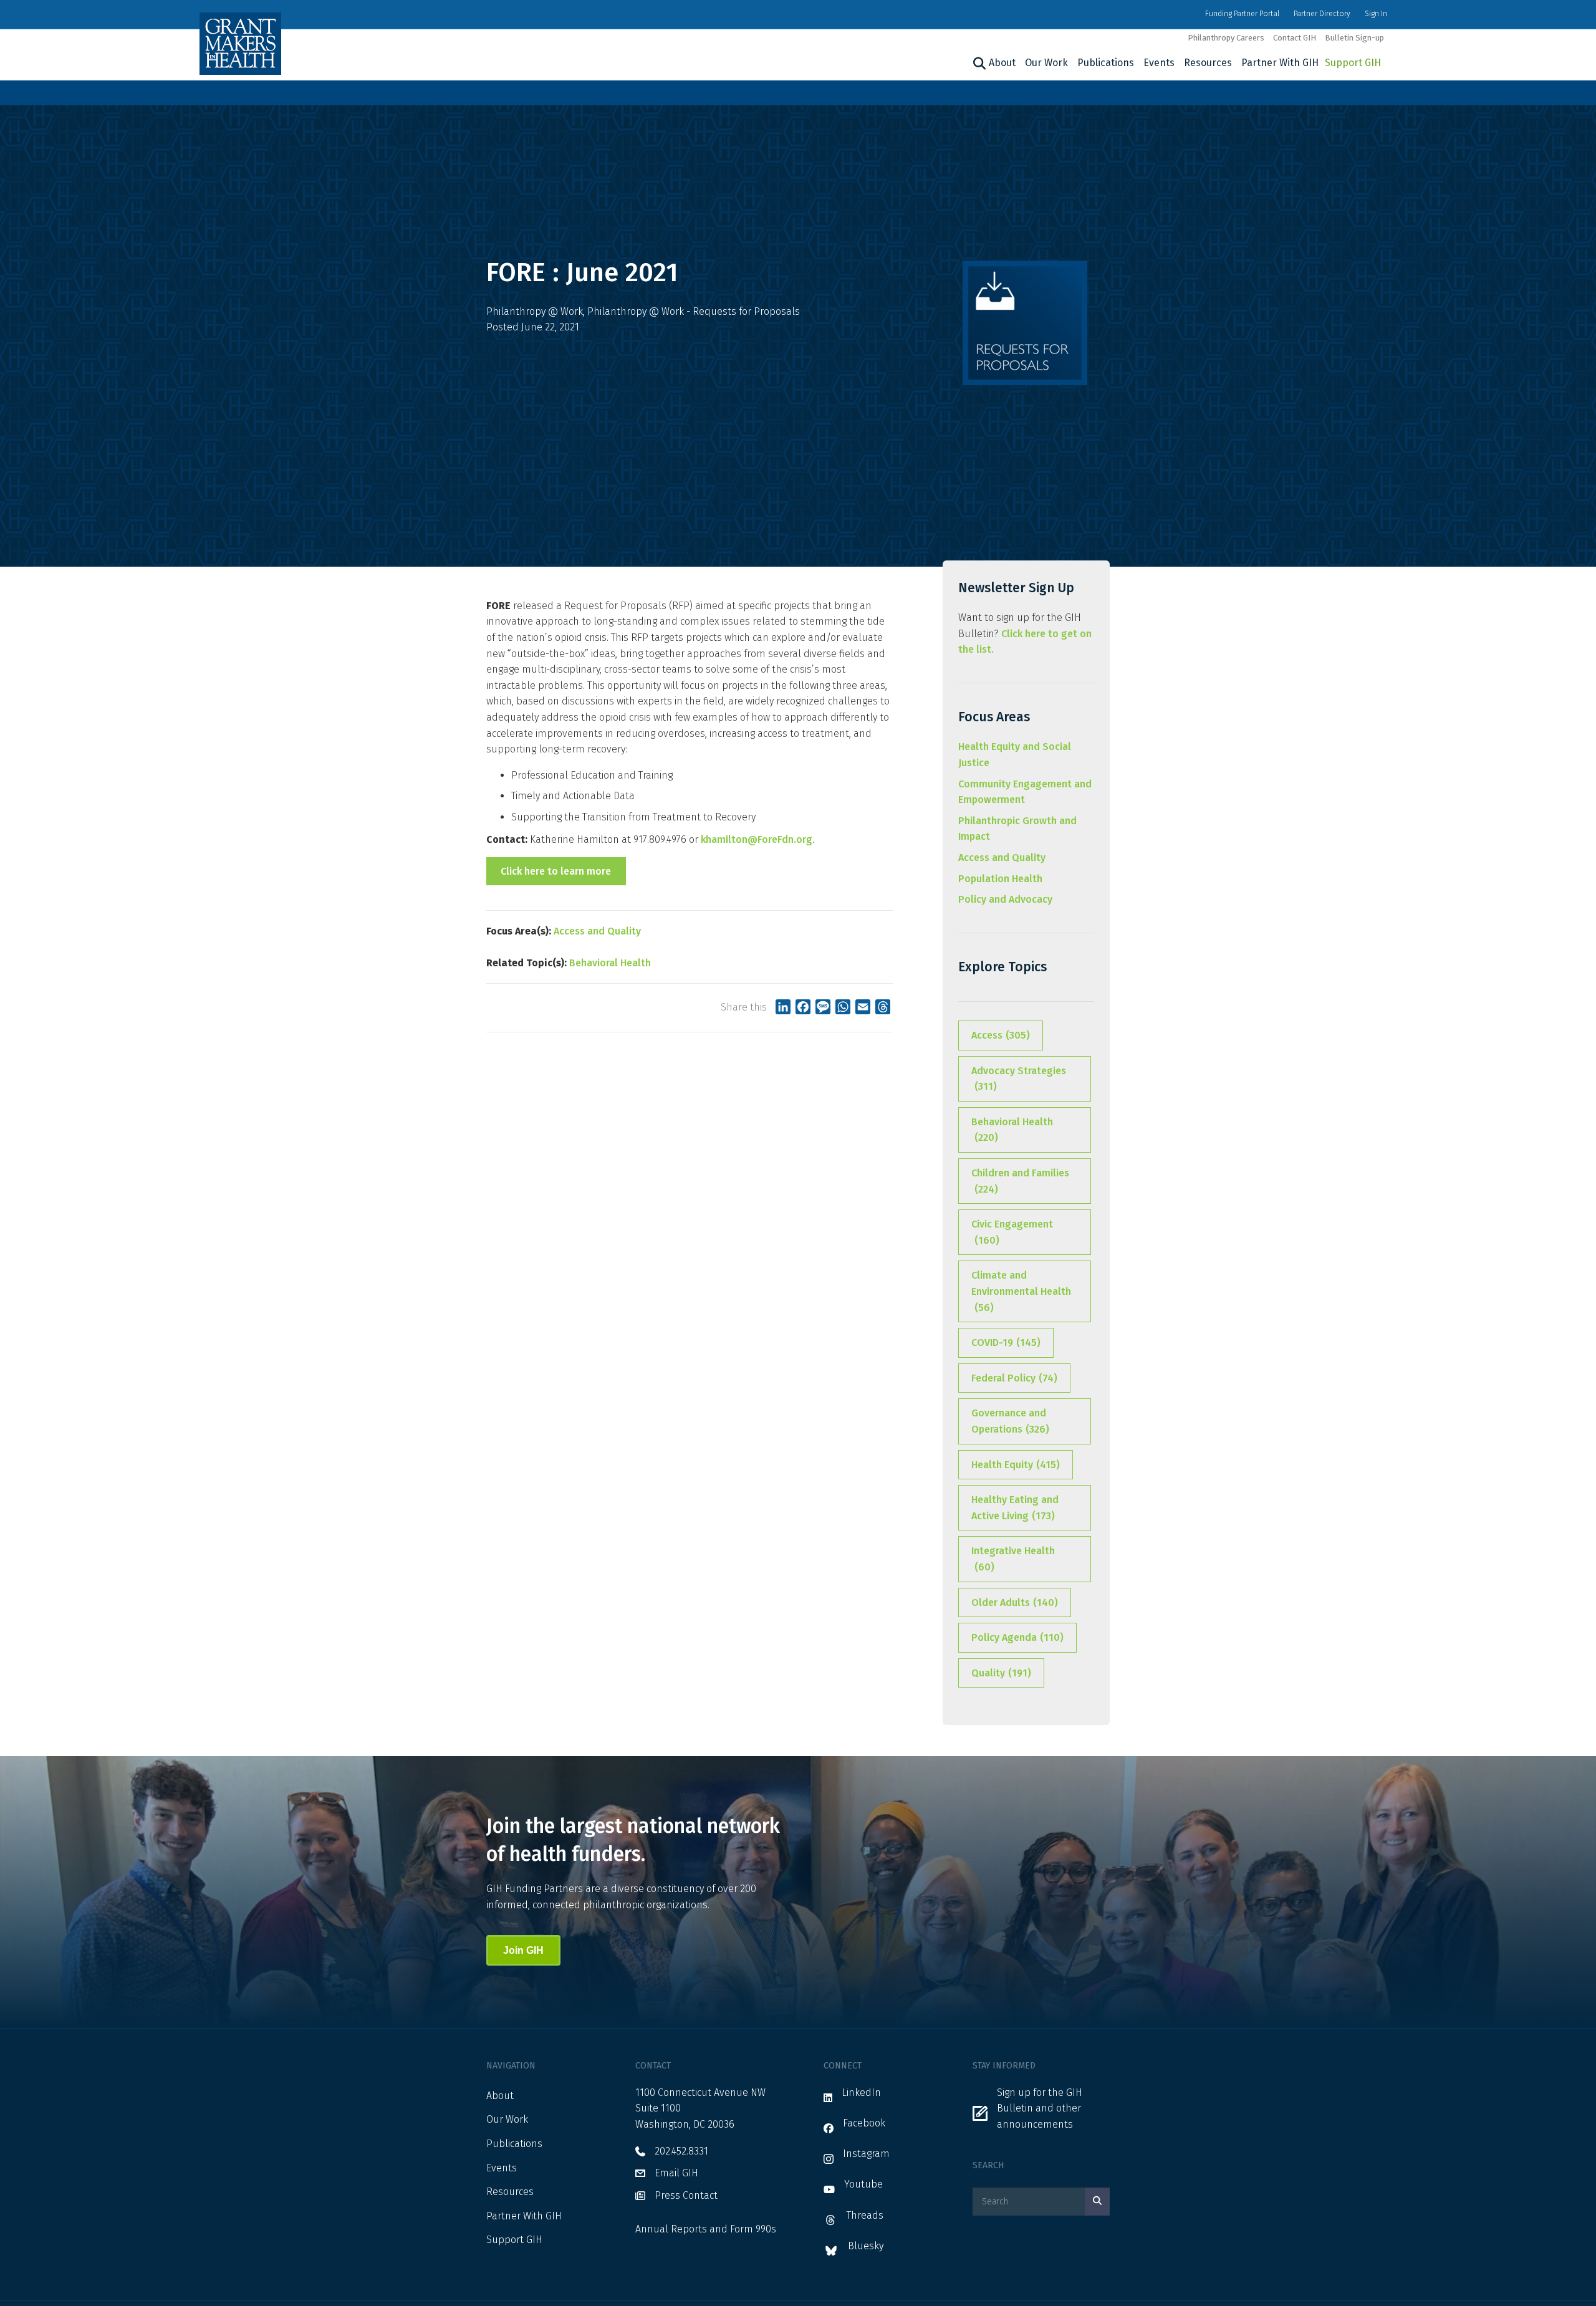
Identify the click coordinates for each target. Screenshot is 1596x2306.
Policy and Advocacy (1005, 899)
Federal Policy (1014, 1378)
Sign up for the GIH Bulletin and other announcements (1040, 2108)
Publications (1106, 63)
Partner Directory (1322, 14)
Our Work (1046, 63)
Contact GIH (1295, 38)
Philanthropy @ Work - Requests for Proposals (694, 311)
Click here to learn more (556, 871)
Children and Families (1020, 1181)
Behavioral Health (610, 963)
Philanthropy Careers (1226, 38)
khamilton (724, 839)
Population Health (1000, 879)
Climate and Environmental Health (1021, 1291)
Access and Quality (597, 931)
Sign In (1376, 14)
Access (1001, 1035)
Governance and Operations (1010, 1421)
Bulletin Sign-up (1354, 38)
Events (1159, 63)
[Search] (978, 64)
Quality (1001, 1673)
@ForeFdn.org (780, 839)
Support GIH (1353, 63)
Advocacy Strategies (1019, 1079)
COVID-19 (1006, 1343)
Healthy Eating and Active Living (1015, 1508)
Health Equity (1016, 1465)
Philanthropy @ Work (535, 311)
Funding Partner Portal (1242, 14)
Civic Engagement (1012, 1232)
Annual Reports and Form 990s (706, 2229)
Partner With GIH (1280, 63)
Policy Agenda (1017, 1637)
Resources (1208, 63)
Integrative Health (1013, 1559)
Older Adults (1015, 1602)
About (1002, 63)
